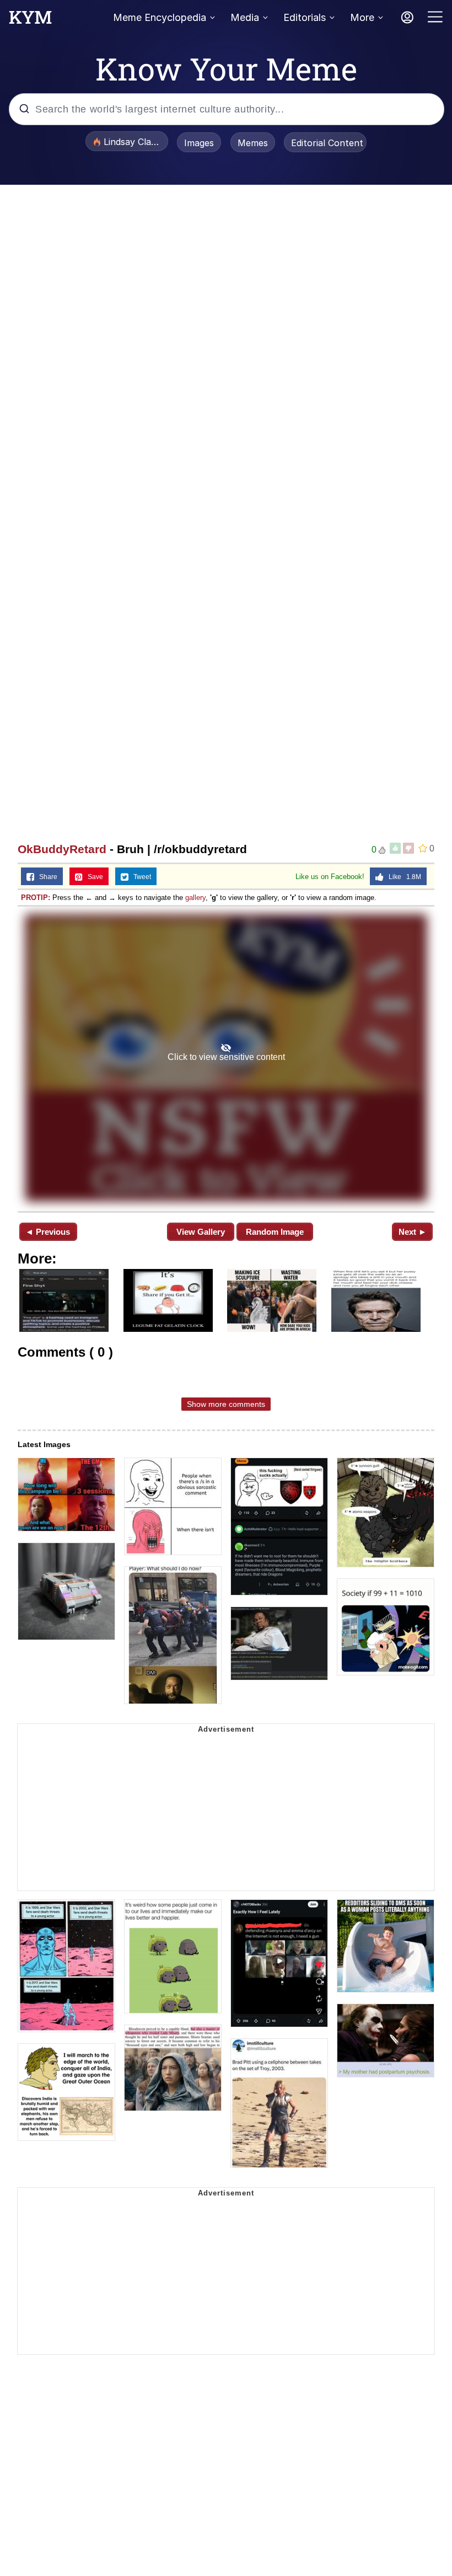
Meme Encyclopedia (160, 17)
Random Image (275, 1232)
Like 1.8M (402, 877)
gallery (195, 898)
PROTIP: (36, 898)
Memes (253, 143)
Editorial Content (327, 143)
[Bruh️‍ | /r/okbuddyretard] (226, 1058)
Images (199, 143)
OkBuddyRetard (62, 849)
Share (46, 877)
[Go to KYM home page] (30, 20)
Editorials (305, 17)
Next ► (413, 1232)
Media (245, 17)
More (362, 17)
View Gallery (201, 1232)
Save (93, 877)
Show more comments (226, 1404)
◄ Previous (48, 1232)
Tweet (140, 877)
